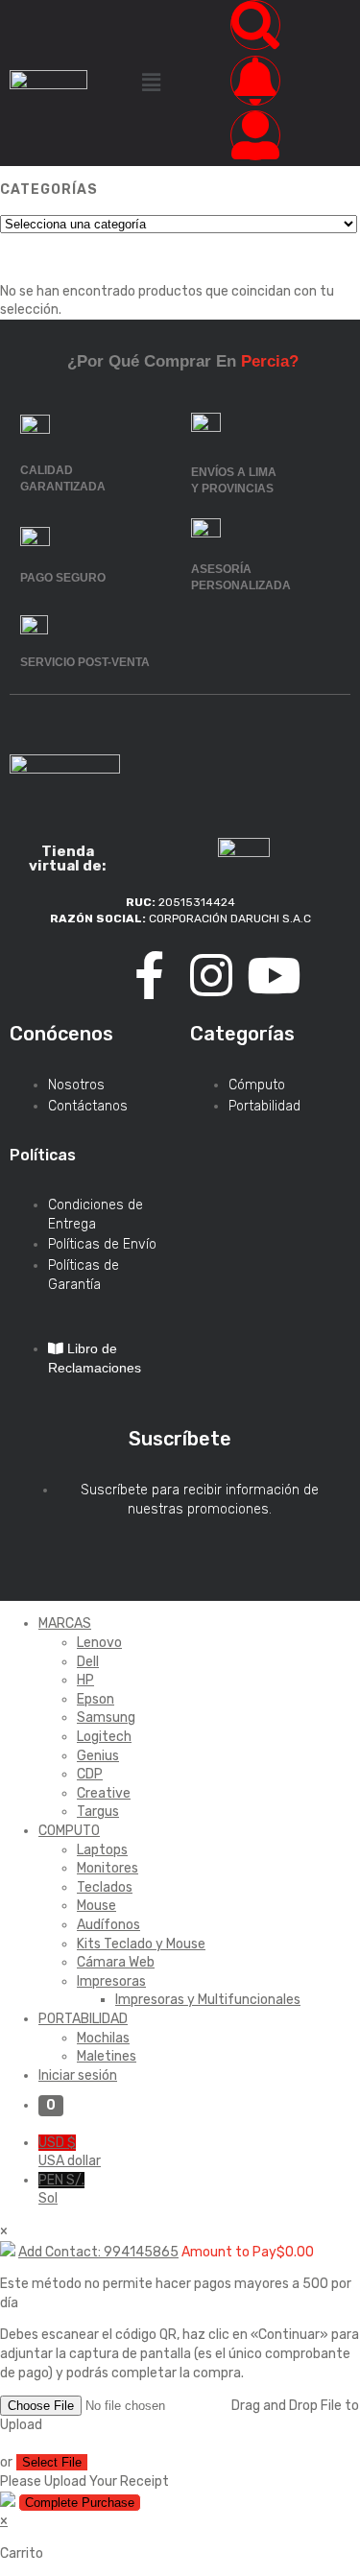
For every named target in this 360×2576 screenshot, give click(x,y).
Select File (52, 2462)
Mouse (96, 1906)
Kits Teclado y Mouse (141, 1944)
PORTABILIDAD (83, 2019)
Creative (104, 1793)
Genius (98, 1756)
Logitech (104, 1737)
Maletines (107, 2056)
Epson (96, 1699)
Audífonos (108, 1925)
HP (85, 1680)
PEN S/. (61, 2190)
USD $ (70, 2152)
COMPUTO (69, 1831)
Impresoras (111, 1981)
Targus (98, 1812)
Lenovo (99, 1643)
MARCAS (65, 1623)
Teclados (105, 1887)
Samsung (106, 1717)
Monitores (108, 1868)
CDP (90, 1774)
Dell (88, 1662)
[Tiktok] (86, 975)
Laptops (102, 1850)
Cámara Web (116, 1962)
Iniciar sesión (78, 2075)
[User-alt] (255, 135)
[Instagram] (211, 975)
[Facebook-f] (149, 975)
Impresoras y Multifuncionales (208, 2000)
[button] (151, 83)
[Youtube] (274, 975)
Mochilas (103, 2038)
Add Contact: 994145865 (98, 2252)
